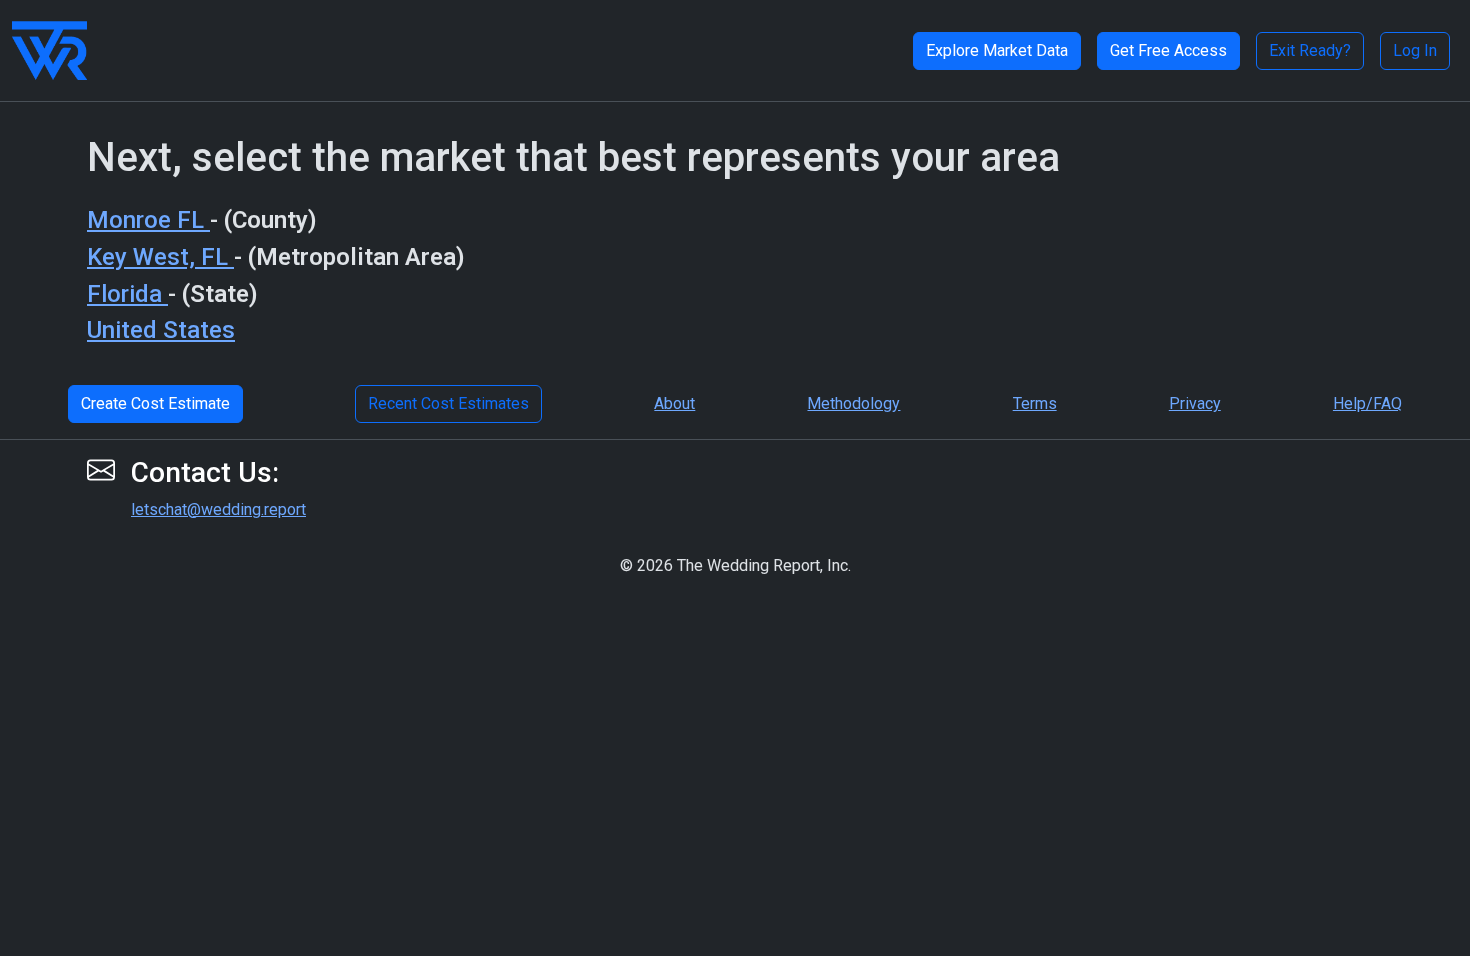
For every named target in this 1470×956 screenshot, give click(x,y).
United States (161, 330)
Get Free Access (1168, 50)
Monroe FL (148, 220)
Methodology (853, 403)
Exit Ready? (1310, 50)
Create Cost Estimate (155, 403)
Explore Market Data (997, 50)
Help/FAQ (1367, 403)
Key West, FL (160, 257)
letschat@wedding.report (218, 509)
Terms (1035, 403)
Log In (1415, 50)
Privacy (1195, 403)
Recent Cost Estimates (448, 403)
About (674, 403)
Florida (127, 294)
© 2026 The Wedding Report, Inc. (735, 565)
